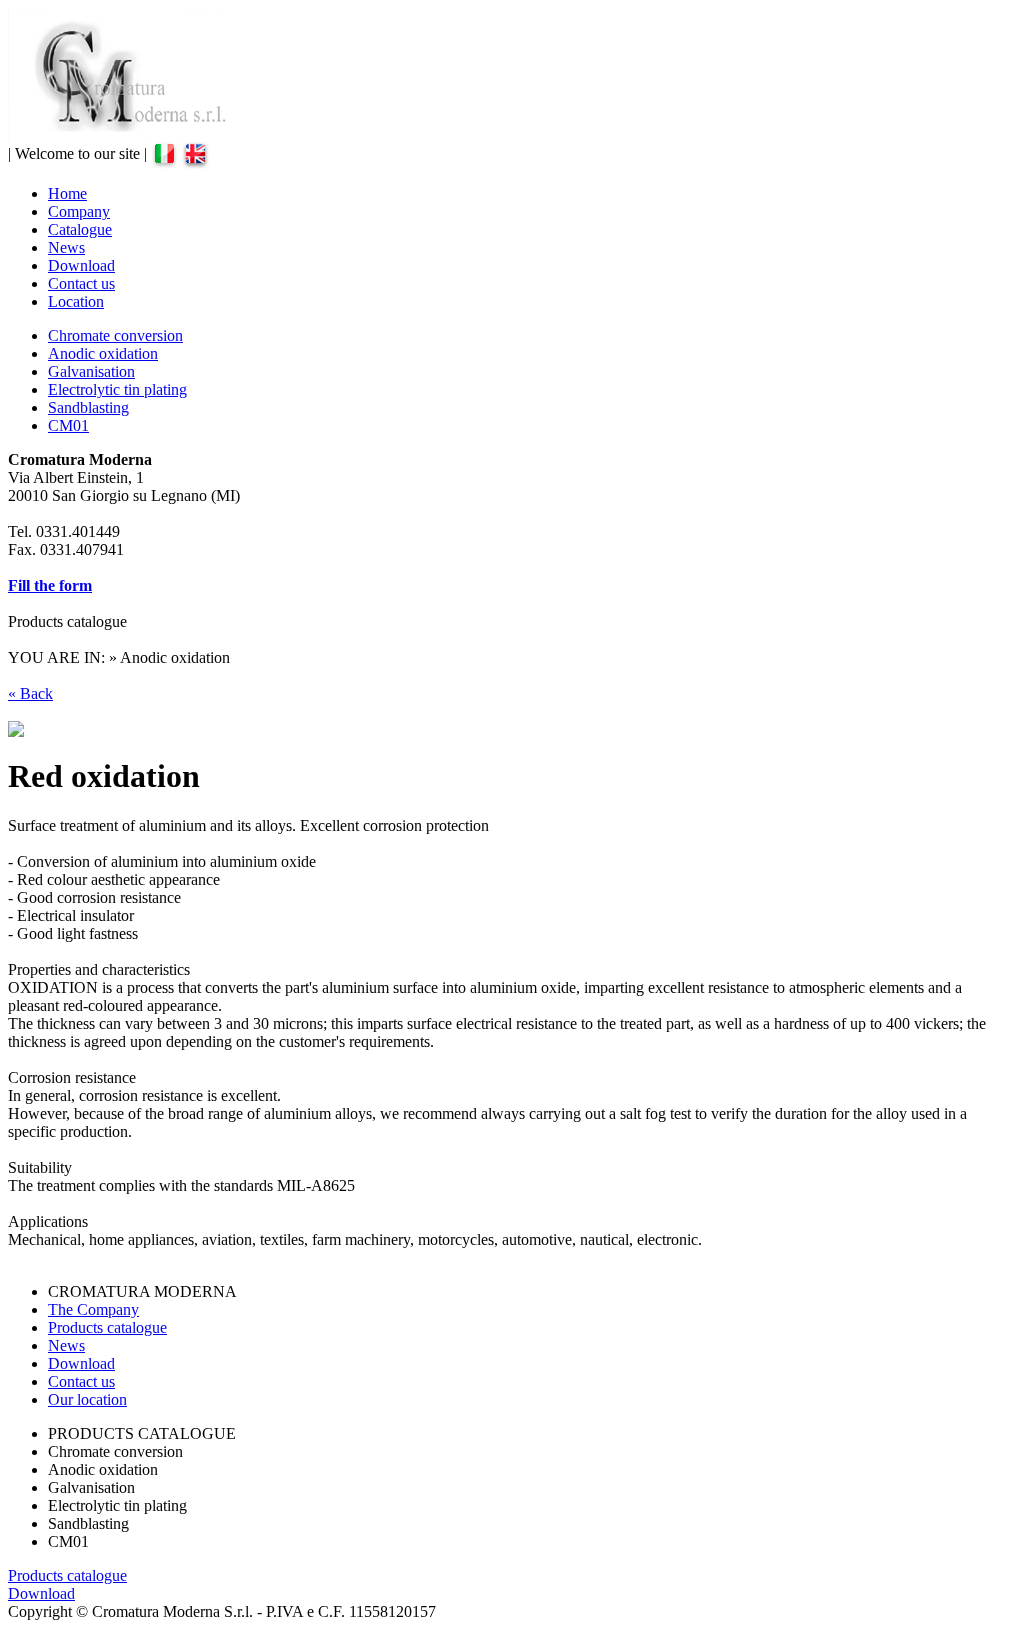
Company (79, 211)
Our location (87, 1399)
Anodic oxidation (103, 353)
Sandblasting (88, 407)
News (66, 247)
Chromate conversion (115, 335)
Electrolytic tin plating (117, 389)
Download (81, 265)
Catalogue (80, 229)
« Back (30, 693)
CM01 (68, 425)
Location (76, 301)
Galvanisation (91, 371)
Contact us (81, 283)
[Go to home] (128, 136)
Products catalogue (107, 1327)
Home (67, 193)
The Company (93, 1309)
